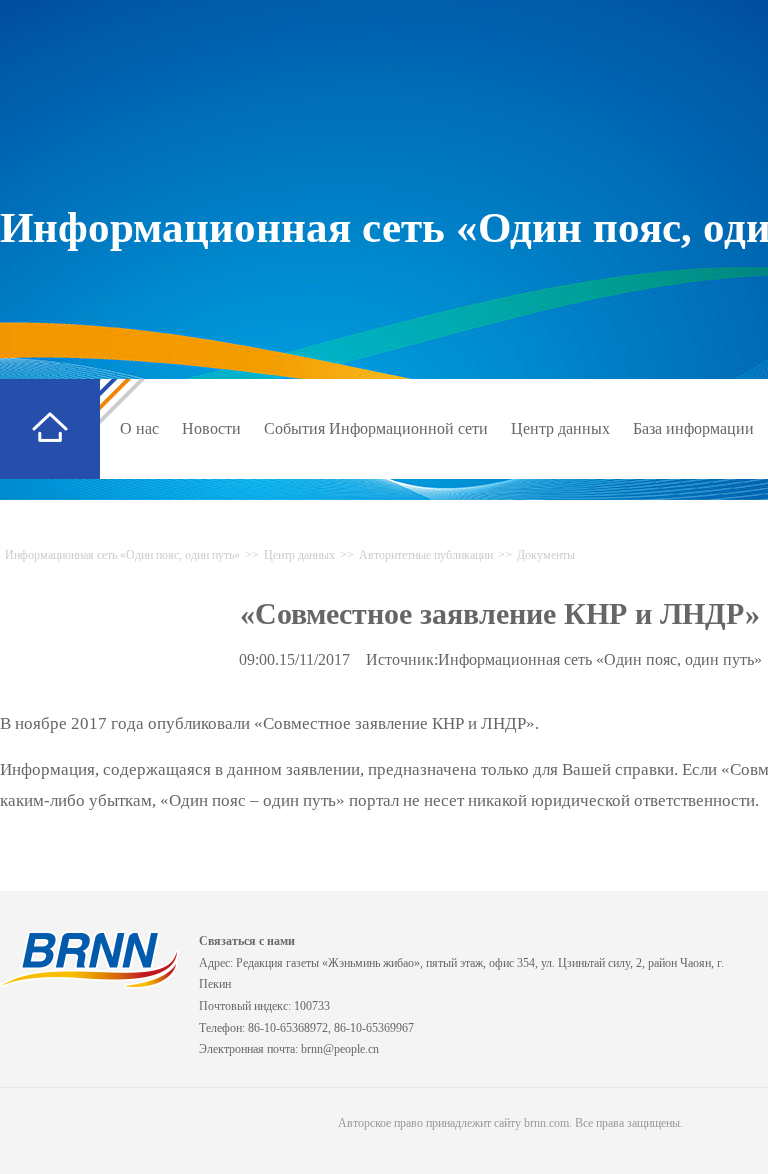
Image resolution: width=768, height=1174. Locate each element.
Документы (546, 555)
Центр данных (560, 428)
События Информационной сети (376, 428)
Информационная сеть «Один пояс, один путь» (122, 555)
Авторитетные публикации (426, 555)
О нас (139, 428)
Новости (211, 428)
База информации (693, 428)
